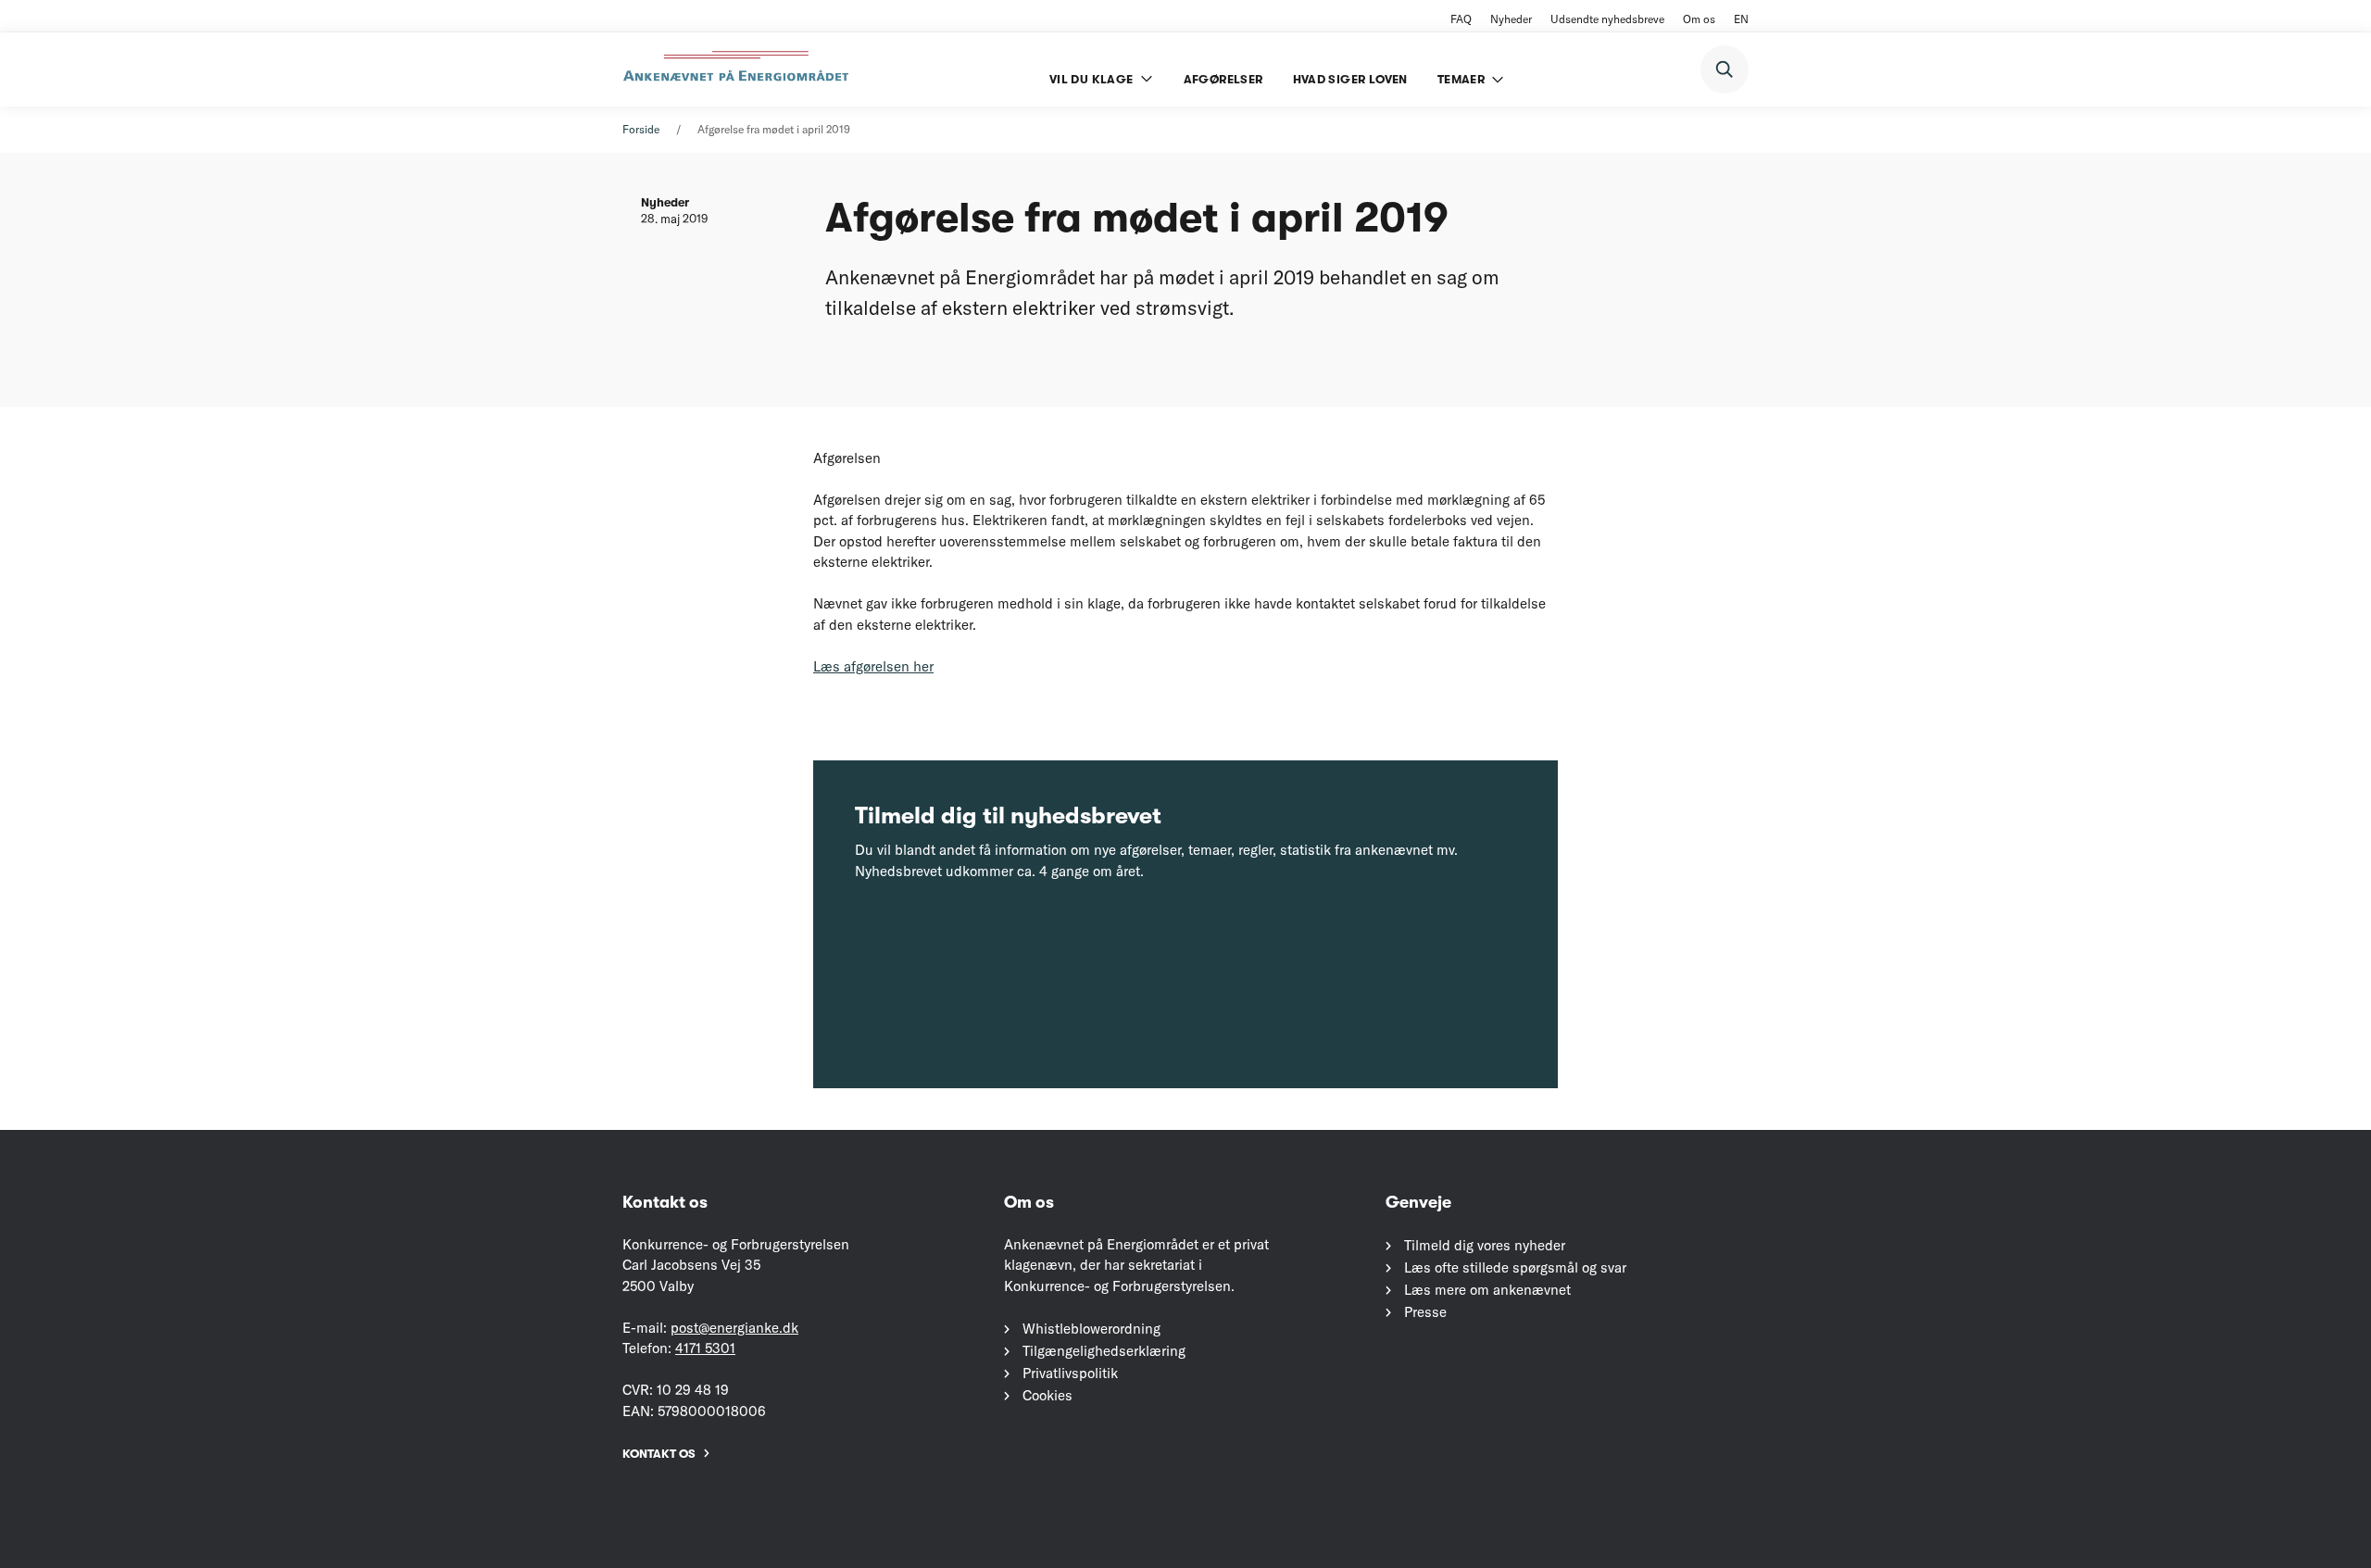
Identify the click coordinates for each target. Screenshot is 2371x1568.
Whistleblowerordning (1091, 1329)
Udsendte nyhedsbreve (1607, 19)
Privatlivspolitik (1070, 1373)
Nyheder (1511, 19)
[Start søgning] (1725, 69)
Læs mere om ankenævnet (1487, 1290)
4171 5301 (705, 1348)
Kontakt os (659, 1454)
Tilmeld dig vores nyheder (1485, 1245)
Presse (1425, 1312)
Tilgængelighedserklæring (1104, 1351)
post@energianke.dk (734, 1328)
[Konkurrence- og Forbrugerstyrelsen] (738, 69)
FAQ (1461, 19)
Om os (1699, 19)
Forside (641, 129)
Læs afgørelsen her (873, 666)
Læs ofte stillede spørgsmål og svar (1515, 1267)
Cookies (1048, 1395)
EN (1741, 19)
